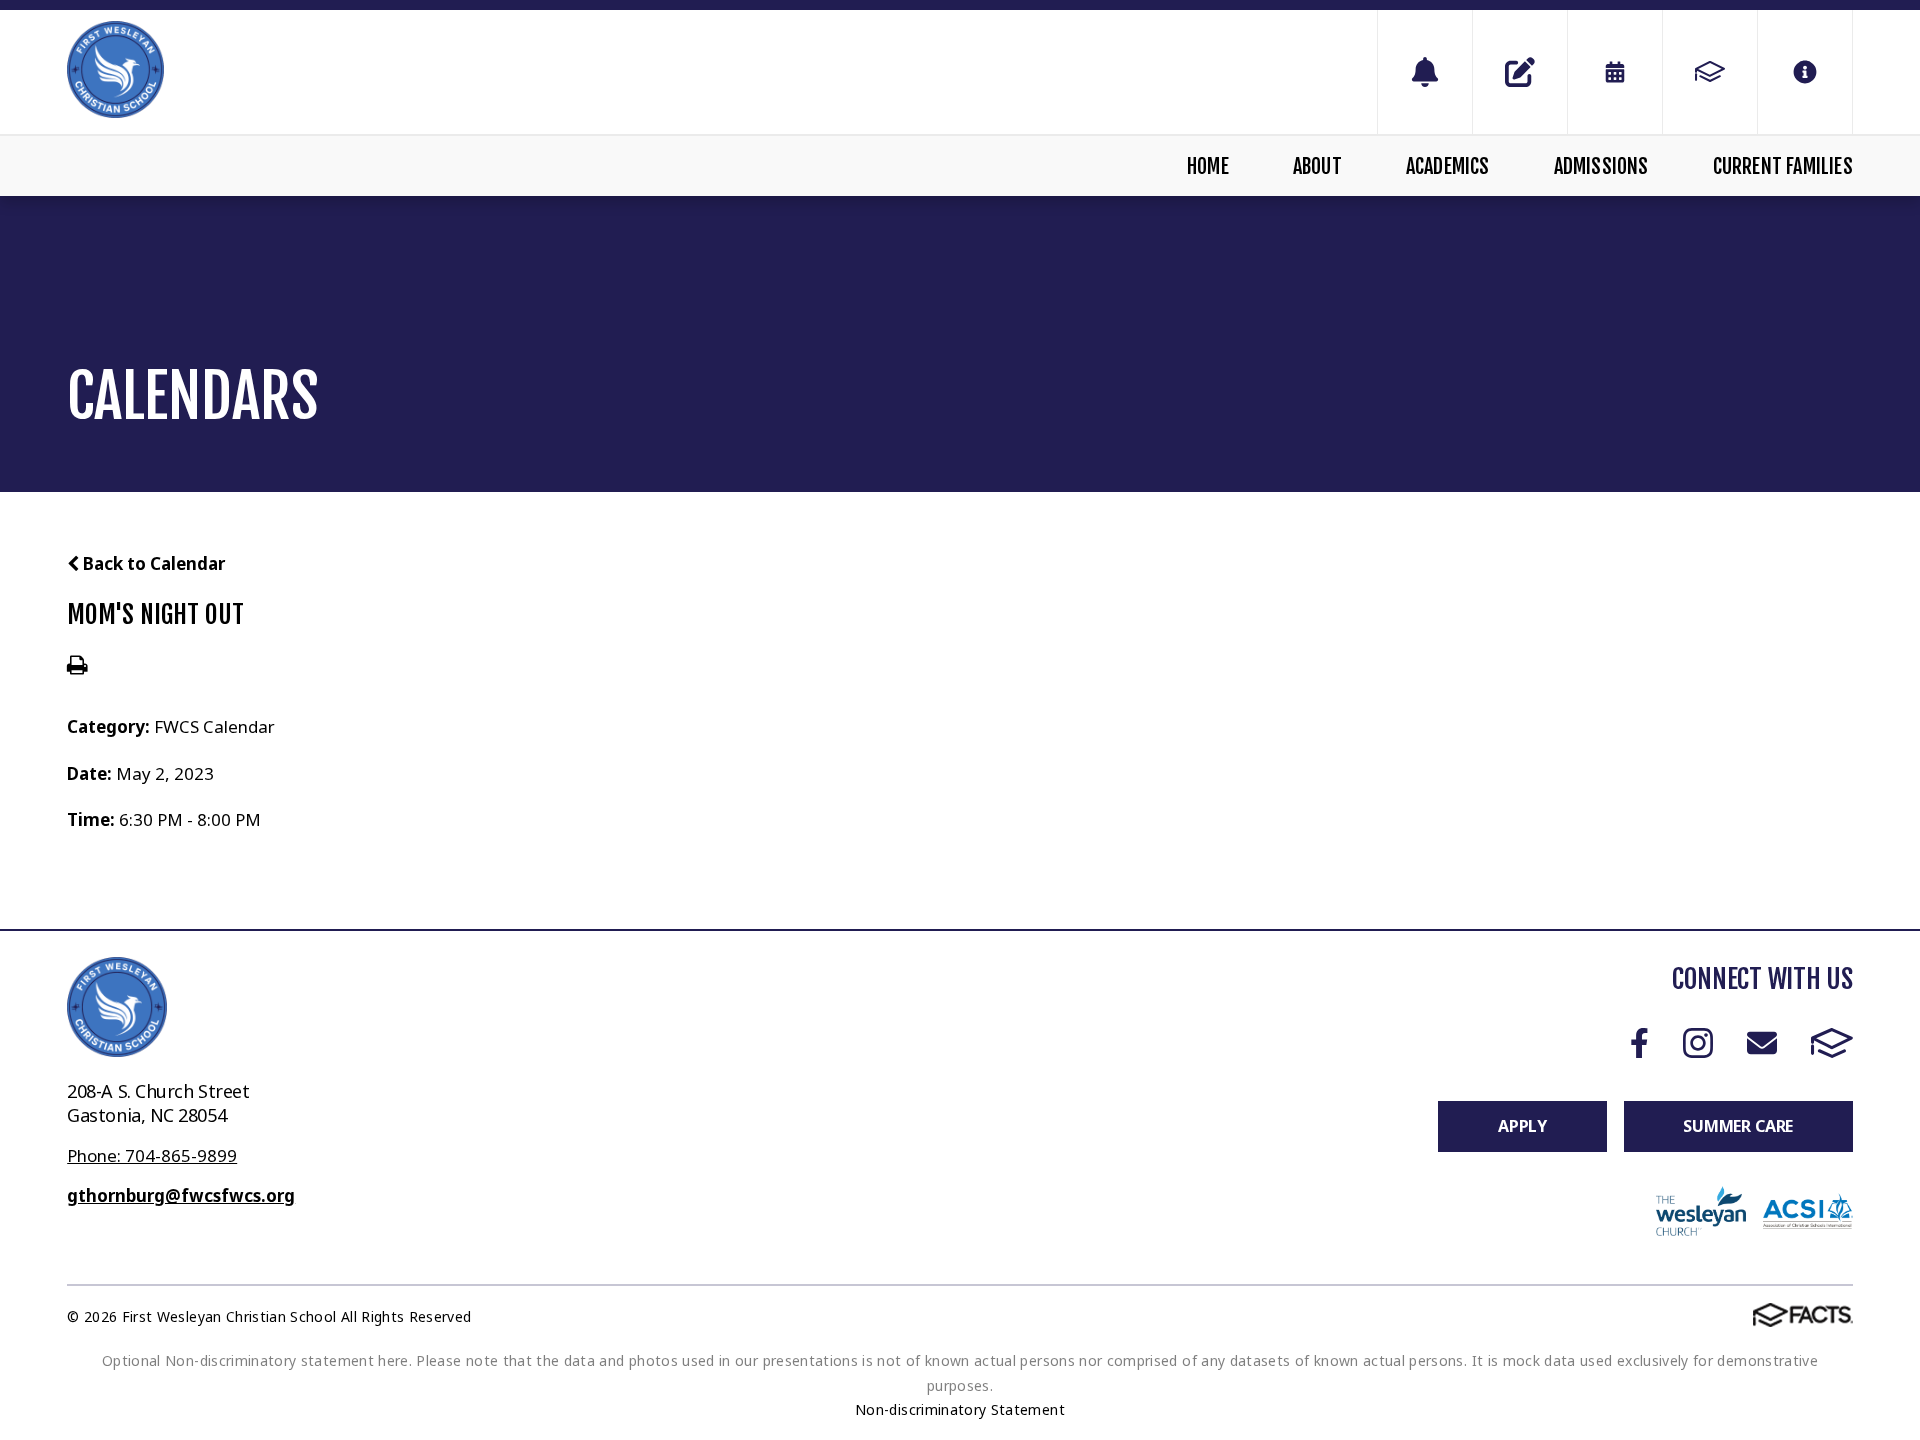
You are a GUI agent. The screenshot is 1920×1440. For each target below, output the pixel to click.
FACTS (1831, 1043)
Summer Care (1738, 1126)
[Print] (77, 666)
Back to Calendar (152, 563)
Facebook (1640, 1043)
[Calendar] (1615, 72)
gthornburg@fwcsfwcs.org (181, 1195)
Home (1208, 166)
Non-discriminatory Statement (960, 1409)
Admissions (1601, 166)
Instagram (1697, 1043)
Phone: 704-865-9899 (152, 1155)
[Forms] (1520, 72)
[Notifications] (1425, 72)
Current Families (1783, 166)
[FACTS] (1710, 72)
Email (1761, 1043)
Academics (1448, 166)
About (1317, 166)
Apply (1522, 1126)
